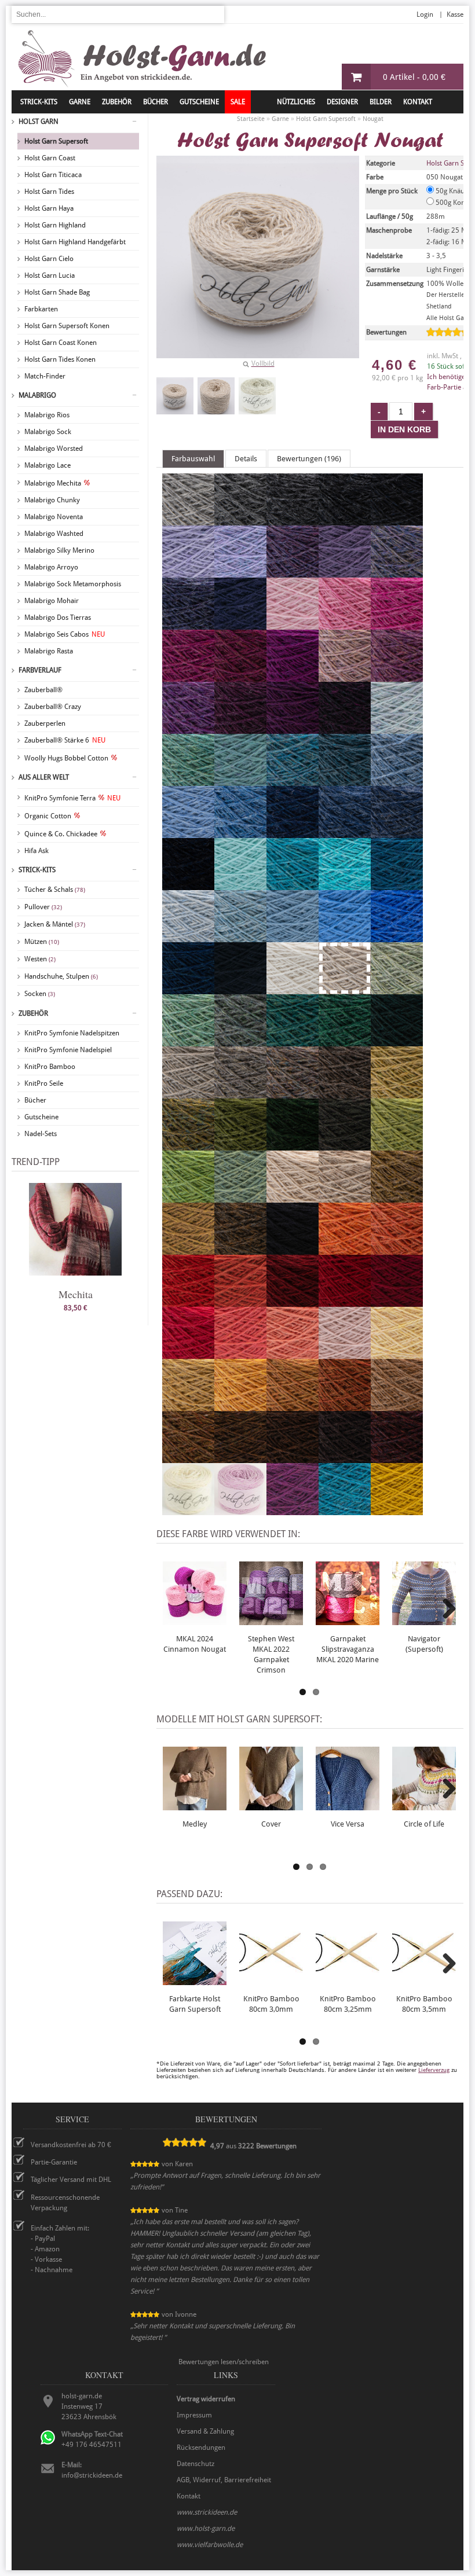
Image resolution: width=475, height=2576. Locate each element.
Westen (40, 959)
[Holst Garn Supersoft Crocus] (397, 572)
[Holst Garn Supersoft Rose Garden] (240, 1354)
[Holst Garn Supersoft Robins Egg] (293, 781)
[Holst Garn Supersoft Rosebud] (240, 1510)
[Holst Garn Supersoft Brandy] (188, 1302)
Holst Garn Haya (49, 208)
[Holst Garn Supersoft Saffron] (240, 1302)
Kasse (455, 14)
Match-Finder (45, 376)
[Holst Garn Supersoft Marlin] (345, 781)
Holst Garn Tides (49, 192)
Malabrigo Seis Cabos (65, 634)
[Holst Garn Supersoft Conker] (345, 1458)
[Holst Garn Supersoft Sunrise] (240, 1406)
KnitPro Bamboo (50, 1067)
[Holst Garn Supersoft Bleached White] (293, 989)
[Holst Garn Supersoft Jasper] (397, 1458)
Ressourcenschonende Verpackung (65, 2203)
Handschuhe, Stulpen (61, 976)
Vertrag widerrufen (206, 2399)
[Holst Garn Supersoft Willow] (397, 989)
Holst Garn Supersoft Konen (67, 326)
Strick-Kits (39, 102)
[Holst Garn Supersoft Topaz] (188, 781)
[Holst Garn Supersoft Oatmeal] (345, 1197)
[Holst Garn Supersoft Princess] (188, 572)
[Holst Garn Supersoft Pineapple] (397, 1354)
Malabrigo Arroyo (51, 567)
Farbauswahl (193, 459)
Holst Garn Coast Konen (61, 343)
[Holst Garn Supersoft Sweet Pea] (345, 677)
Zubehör (33, 1013)
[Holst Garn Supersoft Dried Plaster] (345, 1354)
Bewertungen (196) (309, 459)
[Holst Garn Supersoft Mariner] (188, 989)
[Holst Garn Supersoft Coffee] (293, 1458)
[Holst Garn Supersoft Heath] (188, 1145)
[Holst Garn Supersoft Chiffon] (397, 729)
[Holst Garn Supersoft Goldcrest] (293, 1406)
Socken (40, 994)
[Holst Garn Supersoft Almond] (293, 1197)
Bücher (35, 1100)
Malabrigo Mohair (52, 601)
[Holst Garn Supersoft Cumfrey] (188, 677)
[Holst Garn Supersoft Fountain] (345, 885)
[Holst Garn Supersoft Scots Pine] (240, 1250)
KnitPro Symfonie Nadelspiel (68, 1050)
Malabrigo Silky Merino (59, 550)
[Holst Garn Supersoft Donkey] (345, 1093)
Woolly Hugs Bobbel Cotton (66, 758)
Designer (342, 102)
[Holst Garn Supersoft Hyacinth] (240, 572)
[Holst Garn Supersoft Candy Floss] (293, 624)
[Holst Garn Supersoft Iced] (188, 937)
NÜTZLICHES (296, 102)
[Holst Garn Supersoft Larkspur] (345, 1510)
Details (246, 459)
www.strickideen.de (207, 2512)
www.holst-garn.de (206, 2529)
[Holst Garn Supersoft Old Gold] (397, 1510)
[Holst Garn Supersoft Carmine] (345, 1302)
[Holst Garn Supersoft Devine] (345, 572)
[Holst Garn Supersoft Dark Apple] (240, 1145)
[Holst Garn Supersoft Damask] (397, 677)
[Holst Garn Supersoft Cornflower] (345, 937)
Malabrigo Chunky (52, 500)
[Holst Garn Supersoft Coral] (293, 1354)
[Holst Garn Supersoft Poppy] (188, 1354)
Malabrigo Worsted (54, 449)
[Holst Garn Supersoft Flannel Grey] (240, 520)
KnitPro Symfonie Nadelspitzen (72, 1033)
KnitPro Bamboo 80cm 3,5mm (424, 2004)
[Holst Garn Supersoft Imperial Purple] (293, 1510)
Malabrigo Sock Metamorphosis (73, 584)
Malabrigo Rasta (49, 651)
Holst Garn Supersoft (56, 141)
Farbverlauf (40, 670)
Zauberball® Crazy (53, 707)
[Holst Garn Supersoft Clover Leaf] (345, 1041)
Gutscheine (41, 1117)
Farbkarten (41, 309)
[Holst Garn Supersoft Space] (397, 885)
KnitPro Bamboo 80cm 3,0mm (271, 2004)
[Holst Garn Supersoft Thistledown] (293, 572)
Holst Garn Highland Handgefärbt (75, 242)
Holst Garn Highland (55, 225)
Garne (80, 102)
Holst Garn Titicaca (53, 175)
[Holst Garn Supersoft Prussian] (240, 624)
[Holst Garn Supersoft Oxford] (345, 520)
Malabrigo (37, 395)
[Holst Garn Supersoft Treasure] (240, 781)
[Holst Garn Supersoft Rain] (188, 833)
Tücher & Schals (55, 890)
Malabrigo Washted (54, 534)
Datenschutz (196, 2464)
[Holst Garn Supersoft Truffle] (293, 1093)
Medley (195, 1824)
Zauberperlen (45, 723)
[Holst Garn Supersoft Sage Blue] (240, 1041)
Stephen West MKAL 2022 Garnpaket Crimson (271, 1654)
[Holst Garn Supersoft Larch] (240, 1197)
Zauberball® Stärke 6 (65, 740)
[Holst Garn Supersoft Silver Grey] (188, 520)
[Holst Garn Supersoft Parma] (188, 729)
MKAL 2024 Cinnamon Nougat (195, 1644)
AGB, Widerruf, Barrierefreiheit (224, 2480)
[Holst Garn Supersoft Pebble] (240, 1093)
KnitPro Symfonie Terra (72, 798)
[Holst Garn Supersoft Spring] (188, 1041)
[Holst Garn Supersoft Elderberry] (240, 729)
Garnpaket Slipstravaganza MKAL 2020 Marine (348, 1649)
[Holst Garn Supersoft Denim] (345, 833)
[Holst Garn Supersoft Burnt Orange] (397, 1250)
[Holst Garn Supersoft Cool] (240, 885)
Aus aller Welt (44, 777)
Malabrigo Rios (47, 415)
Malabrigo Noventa (54, 517)
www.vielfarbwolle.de (210, 2545)
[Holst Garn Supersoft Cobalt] (397, 937)
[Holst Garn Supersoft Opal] (240, 937)
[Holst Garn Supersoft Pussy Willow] (188, 1093)
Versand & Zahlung (205, 2431)
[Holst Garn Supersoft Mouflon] (397, 1406)
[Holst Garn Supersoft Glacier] (397, 781)
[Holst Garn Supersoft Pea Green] (188, 1197)
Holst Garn (39, 122)
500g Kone (451, 203)
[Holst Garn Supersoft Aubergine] (293, 729)
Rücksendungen (201, 2448)
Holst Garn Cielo (49, 259)
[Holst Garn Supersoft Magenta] (293, 677)
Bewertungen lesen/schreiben (224, 2362)
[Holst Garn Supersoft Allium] (345, 624)
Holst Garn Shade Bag (57, 292)
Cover (271, 1824)
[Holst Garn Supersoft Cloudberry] (188, 624)
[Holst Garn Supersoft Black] (293, 1250)
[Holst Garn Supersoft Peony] (397, 624)
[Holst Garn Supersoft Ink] (240, 989)
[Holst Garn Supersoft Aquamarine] (293, 885)
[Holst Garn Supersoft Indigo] (293, 833)
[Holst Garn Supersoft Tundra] (293, 1145)
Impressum (194, 2415)
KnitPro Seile (44, 1083)
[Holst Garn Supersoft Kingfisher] (293, 1041)
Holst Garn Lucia (50, 275)
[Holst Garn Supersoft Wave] (293, 937)
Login (425, 14)
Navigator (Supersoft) (424, 1644)
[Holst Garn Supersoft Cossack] (397, 1041)
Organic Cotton (48, 816)
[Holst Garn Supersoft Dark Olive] (345, 1145)
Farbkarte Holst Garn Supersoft (195, 2004)
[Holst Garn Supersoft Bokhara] (293, 1302)
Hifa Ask (36, 851)
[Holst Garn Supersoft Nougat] (175, 396)
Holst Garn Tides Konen (60, 359)
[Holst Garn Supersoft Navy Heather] (397, 833)
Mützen (42, 942)
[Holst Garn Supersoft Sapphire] (240, 833)
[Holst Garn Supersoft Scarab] (397, 1197)
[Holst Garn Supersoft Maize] (188, 1406)
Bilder (381, 102)
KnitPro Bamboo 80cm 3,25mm (348, 2004)
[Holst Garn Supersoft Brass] (188, 1250)
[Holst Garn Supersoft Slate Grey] (293, 520)
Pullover (43, 907)
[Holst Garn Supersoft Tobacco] (240, 1458)
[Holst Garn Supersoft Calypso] (397, 1145)
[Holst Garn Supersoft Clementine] (345, 1250)
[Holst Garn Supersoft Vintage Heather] (188, 885)
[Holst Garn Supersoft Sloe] (345, 729)
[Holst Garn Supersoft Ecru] (188, 1510)
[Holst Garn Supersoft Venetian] (397, 1302)
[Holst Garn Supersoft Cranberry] (240, 677)
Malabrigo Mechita (53, 483)
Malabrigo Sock (48, 432)
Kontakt (418, 102)
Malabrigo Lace (47, 465)
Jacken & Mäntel (55, 924)
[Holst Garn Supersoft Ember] (345, 1406)
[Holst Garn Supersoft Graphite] (397, 520)
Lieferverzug (434, 2070)
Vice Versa (348, 1824)
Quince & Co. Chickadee (61, 834)
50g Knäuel (452, 191)
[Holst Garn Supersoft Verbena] (397, 1093)
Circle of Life (424, 1824)
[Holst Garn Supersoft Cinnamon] (188, 1458)
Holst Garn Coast (50, 158)
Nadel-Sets (41, 1134)
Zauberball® (43, 690)
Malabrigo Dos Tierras (58, 618)
